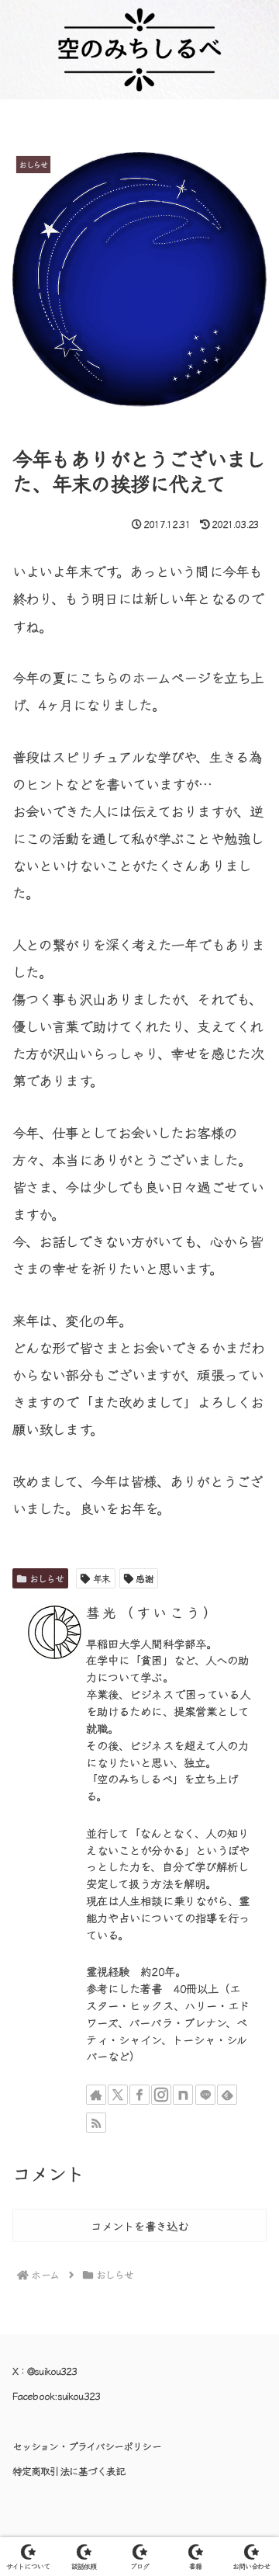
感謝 (144, 1578)
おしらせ (46, 1578)
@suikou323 (52, 2371)
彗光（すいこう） (153, 1612)
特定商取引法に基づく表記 (69, 2471)
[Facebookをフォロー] (139, 2095)
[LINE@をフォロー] (205, 2095)
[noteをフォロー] (183, 2095)
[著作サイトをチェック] (96, 2095)
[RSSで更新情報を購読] (96, 2123)
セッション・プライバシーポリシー (87, 2446)
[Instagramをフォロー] (161, 2095)
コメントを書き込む (139, 2225)
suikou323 (79, 2395)
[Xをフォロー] (118, 2095)
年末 (102, 1578)
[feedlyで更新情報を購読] (227, 2095)
